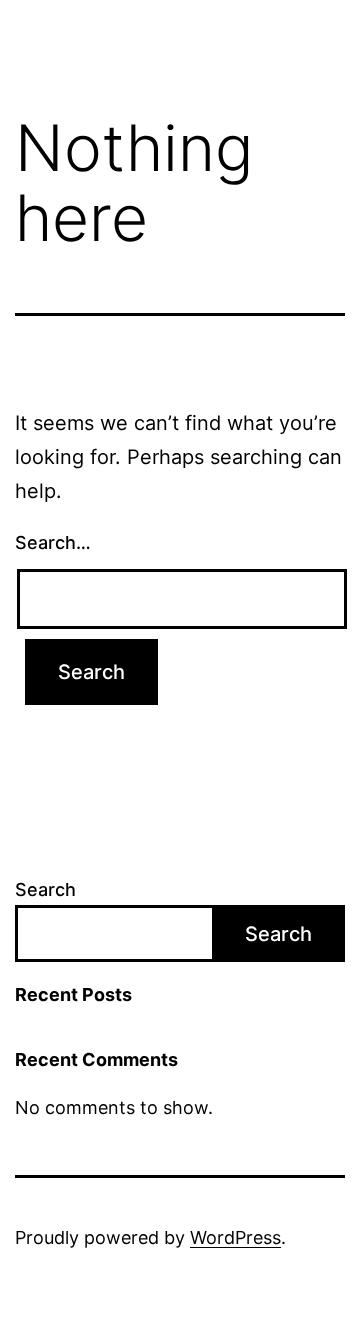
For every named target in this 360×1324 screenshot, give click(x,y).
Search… (53, 542)
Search (45, 889)
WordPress (235, 1237)
